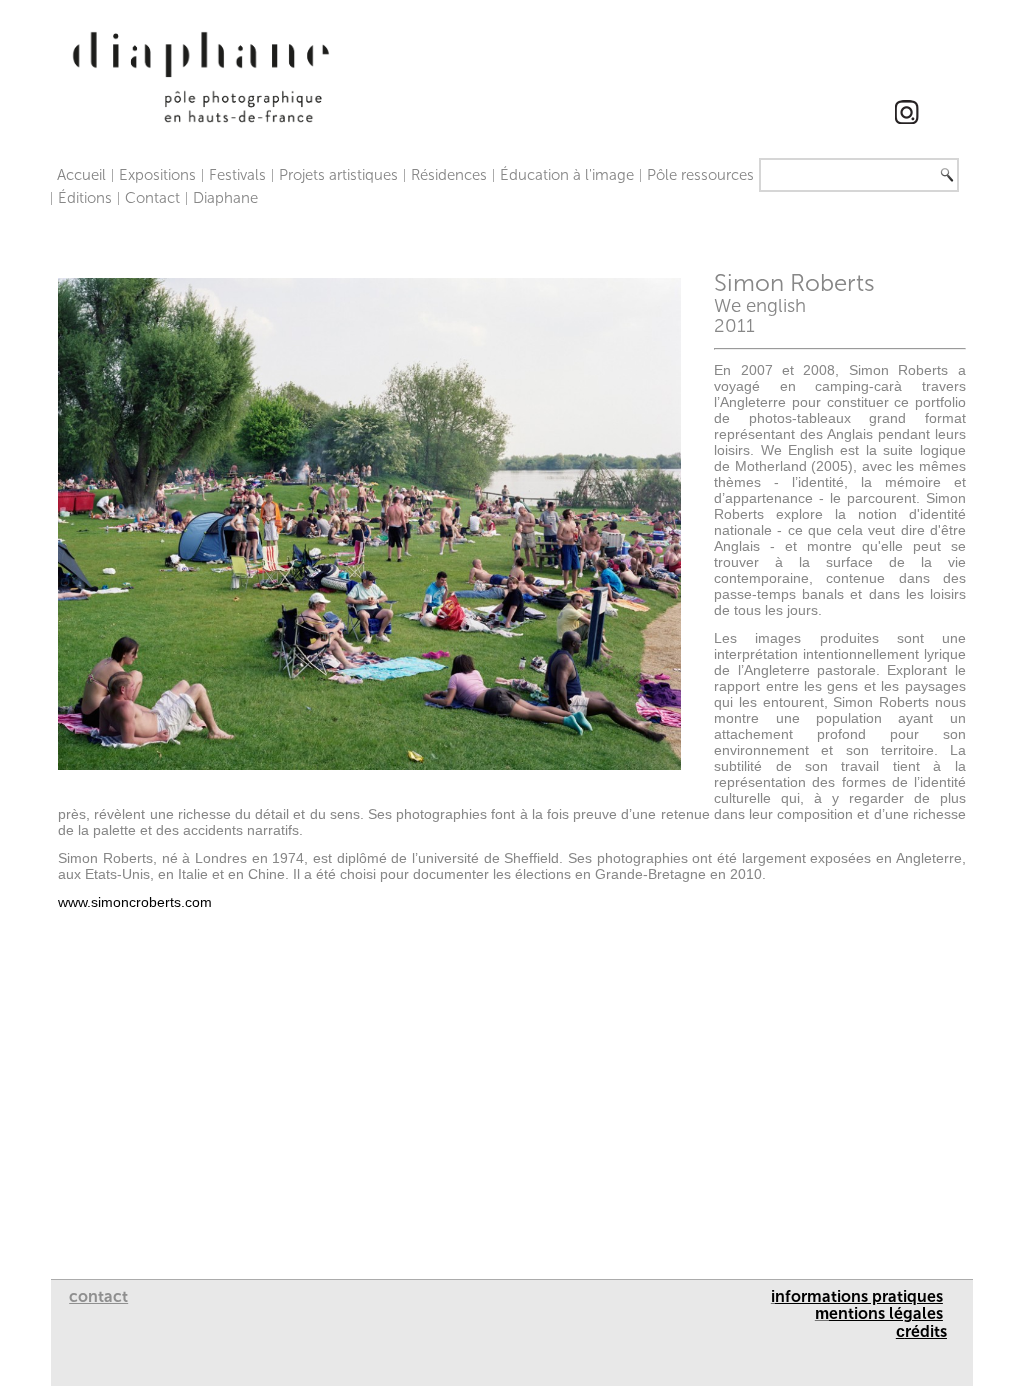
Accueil (81, 175)
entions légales (886, 1313)
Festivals (237, 175)
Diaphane (225, 198)
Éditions (85, 198)
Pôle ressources (700, 175)
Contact (152, 198)
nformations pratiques (859, 1296)
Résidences (449, 175)
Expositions (157, 175)
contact (98, 1296)
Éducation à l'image (567, 175)
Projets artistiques (338, 175)
